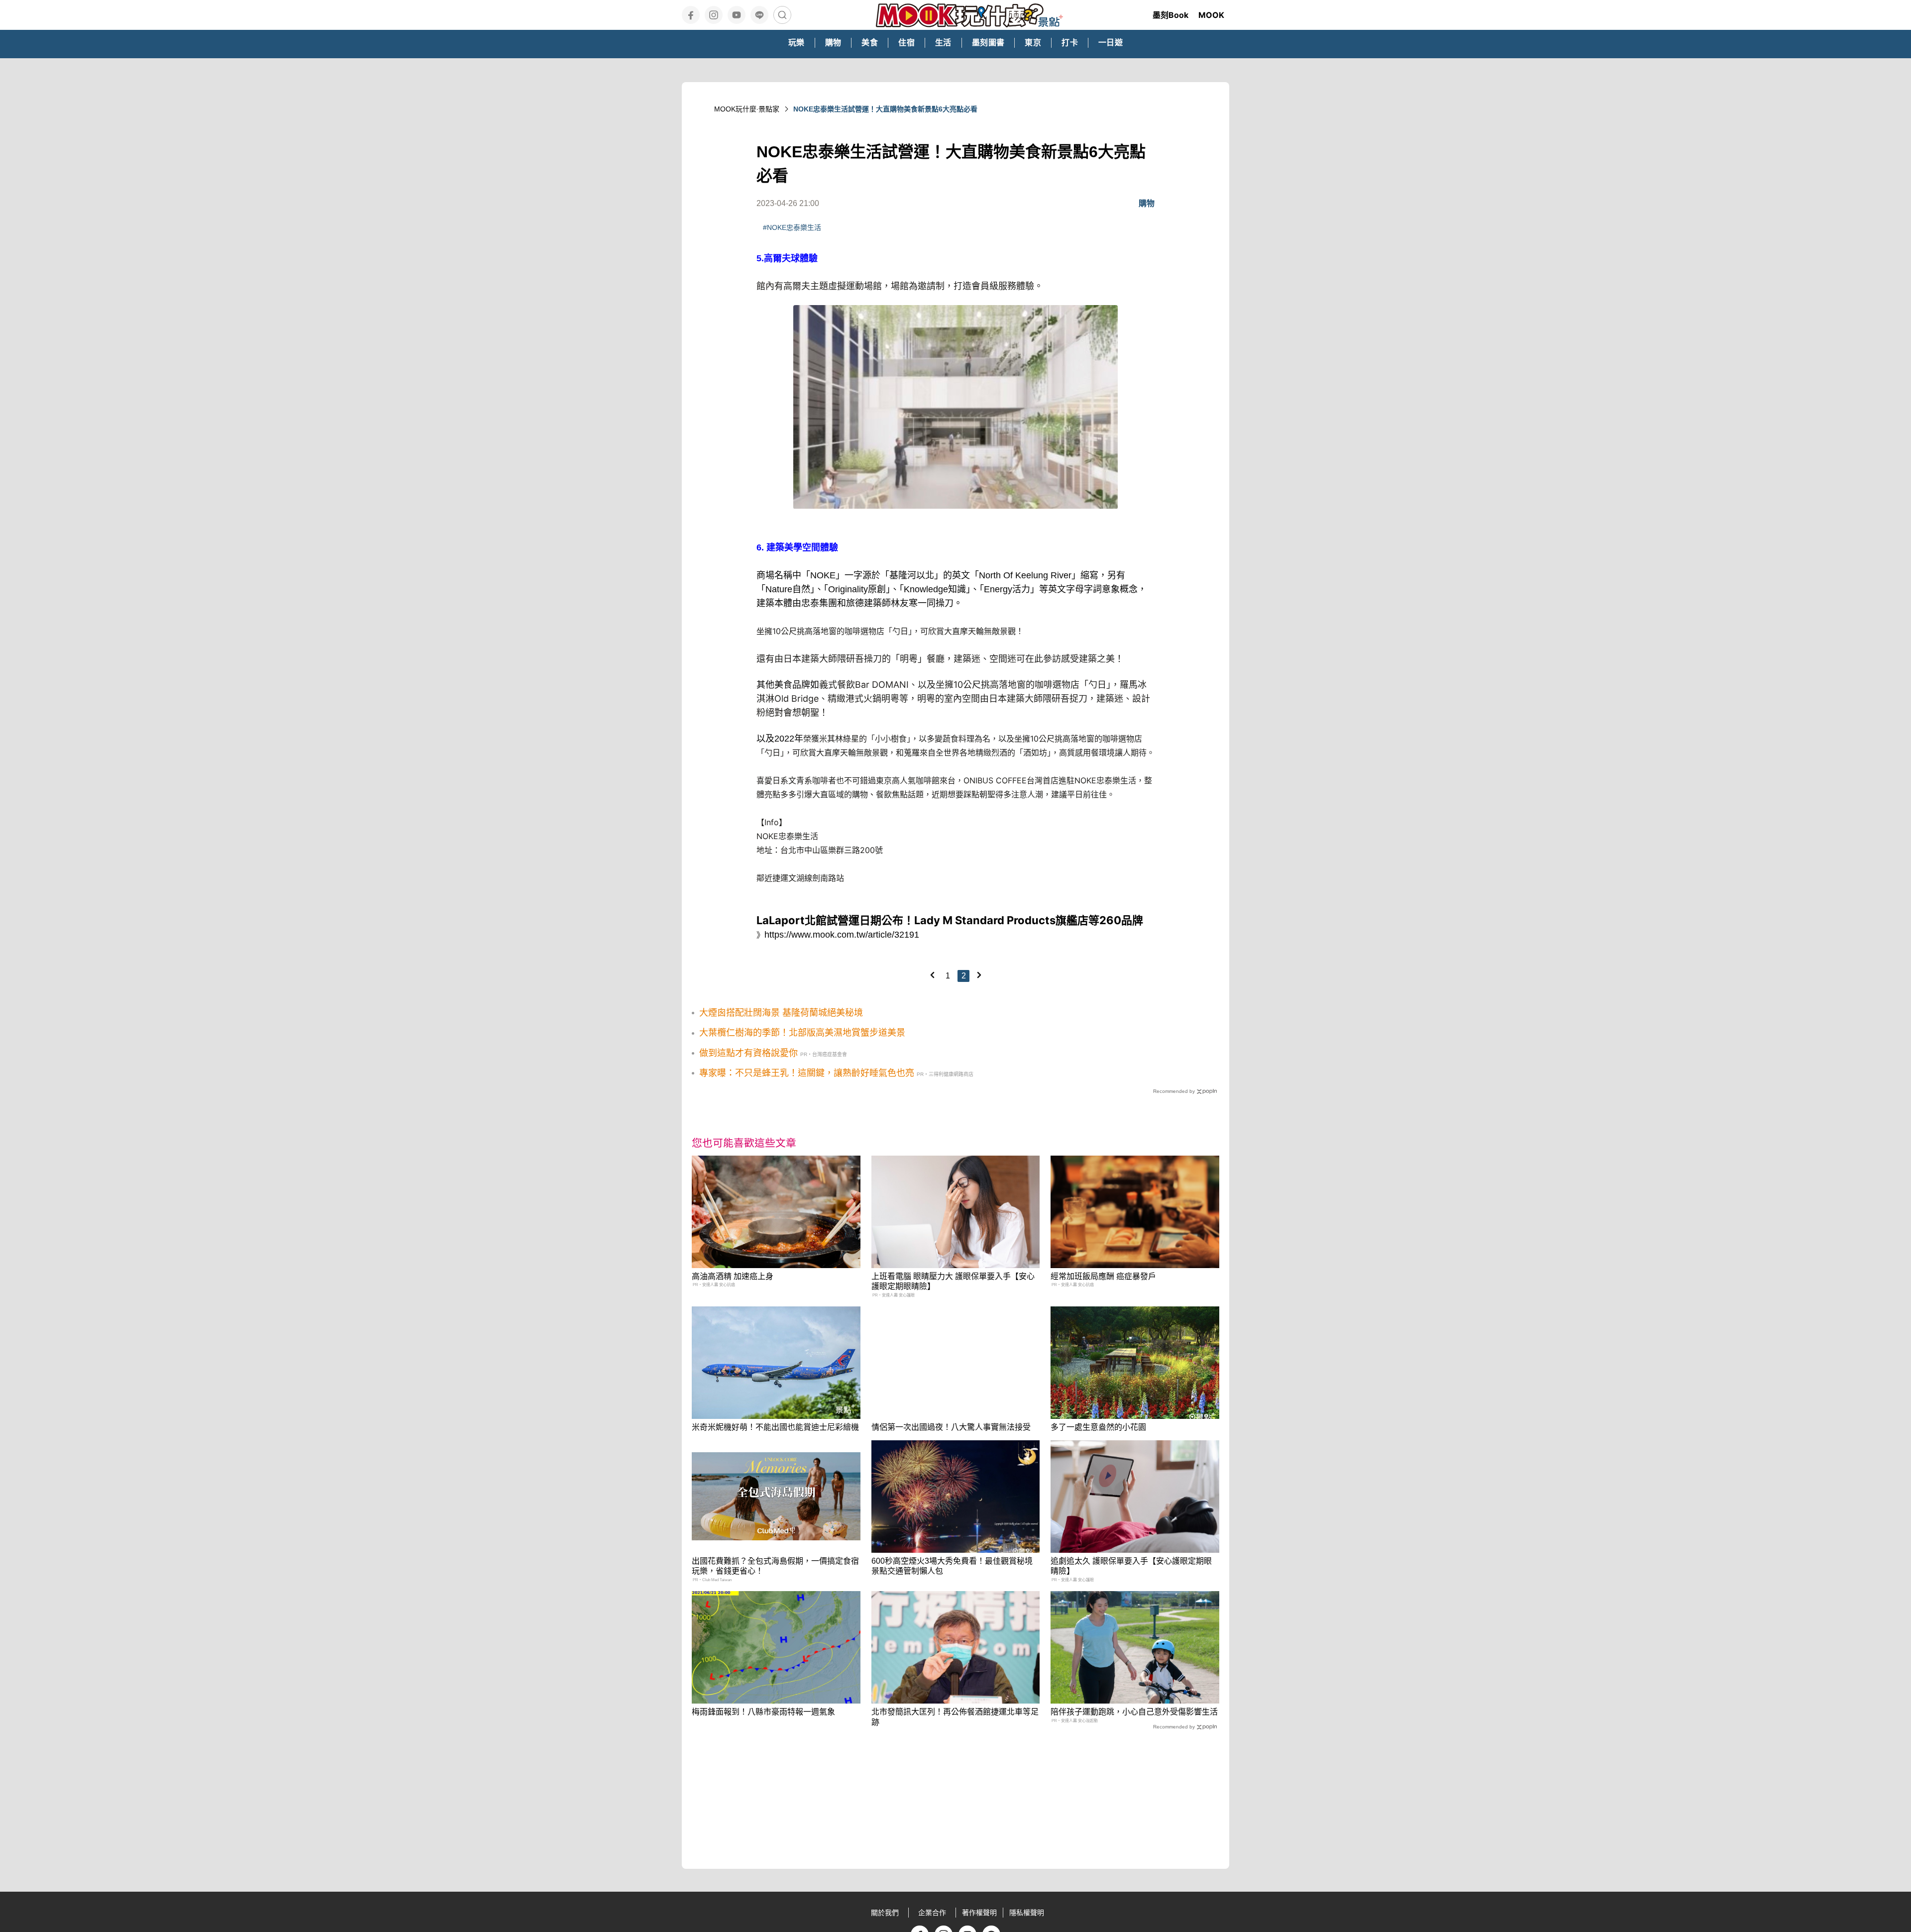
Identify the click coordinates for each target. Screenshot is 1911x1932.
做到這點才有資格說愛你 (748, 1053)
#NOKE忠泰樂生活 (792, 227)
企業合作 (932, 1913)
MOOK (1211, 15)
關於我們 (885, 1913)
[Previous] (932, 975)
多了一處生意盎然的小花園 (1098, 1427)
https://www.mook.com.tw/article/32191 (842, 935)
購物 (1147, 203)
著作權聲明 (979, 1913)
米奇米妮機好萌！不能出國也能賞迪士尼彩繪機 (775, 1427)
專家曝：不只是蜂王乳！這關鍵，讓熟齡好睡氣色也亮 (807, 1073)
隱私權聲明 (1027, 1913)
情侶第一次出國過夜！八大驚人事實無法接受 (951, 1427)
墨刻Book (1170, 15)
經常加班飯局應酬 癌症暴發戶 (1103, 1276)
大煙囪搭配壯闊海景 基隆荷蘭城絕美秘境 (781, 1013)
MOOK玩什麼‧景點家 (747, 109)
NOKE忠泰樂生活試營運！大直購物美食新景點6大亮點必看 (885, 109)
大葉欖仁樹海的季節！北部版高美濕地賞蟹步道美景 (802, 1033)
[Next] (979, 975)
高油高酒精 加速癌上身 (733, 1276)
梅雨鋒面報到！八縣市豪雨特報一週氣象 (763, 1712)
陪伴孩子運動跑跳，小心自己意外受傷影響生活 (1134, 1712)
